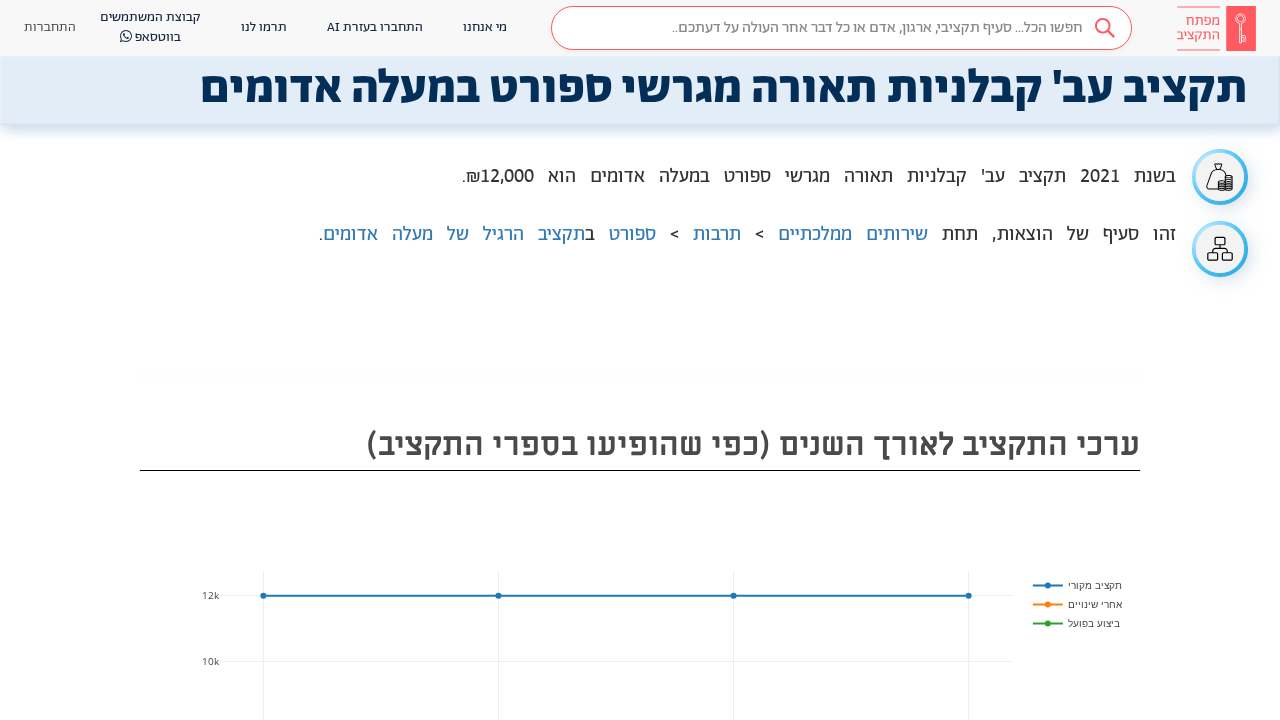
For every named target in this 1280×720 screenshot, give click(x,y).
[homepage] (1216, 28)
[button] (841, 28)
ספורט (632, 235)
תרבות (717, 235)
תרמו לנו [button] (264, 27)
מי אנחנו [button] (485, 27)
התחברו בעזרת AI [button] (375, 27)
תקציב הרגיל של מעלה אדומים (454, 235)
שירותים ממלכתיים (853, 235)
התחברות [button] (50, 27)
